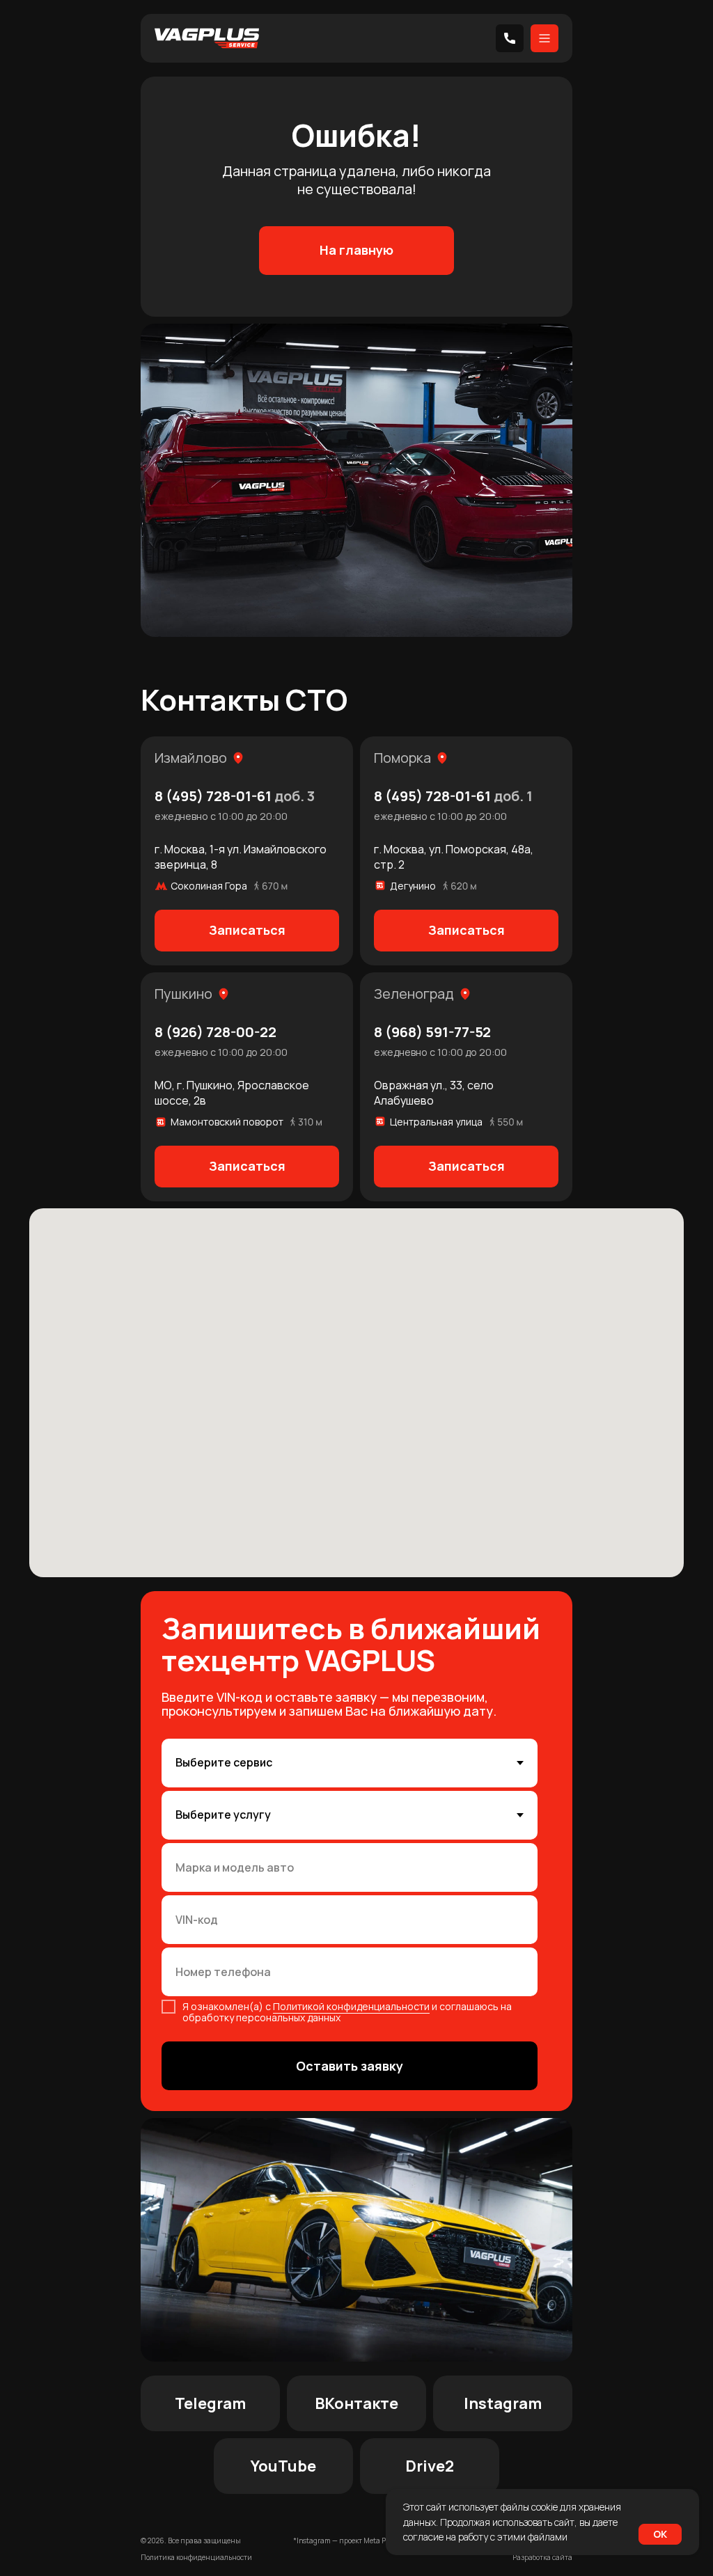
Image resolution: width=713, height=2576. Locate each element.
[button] (247, 931)
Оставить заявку (350, 2066)
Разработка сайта (542, 2557)
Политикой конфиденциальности (351, 2006)
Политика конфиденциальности (196, 2557)
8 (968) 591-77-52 (432, 1032)
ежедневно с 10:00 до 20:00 (221, 816)
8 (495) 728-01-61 (235, 796)
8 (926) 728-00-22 (216, 1032)
